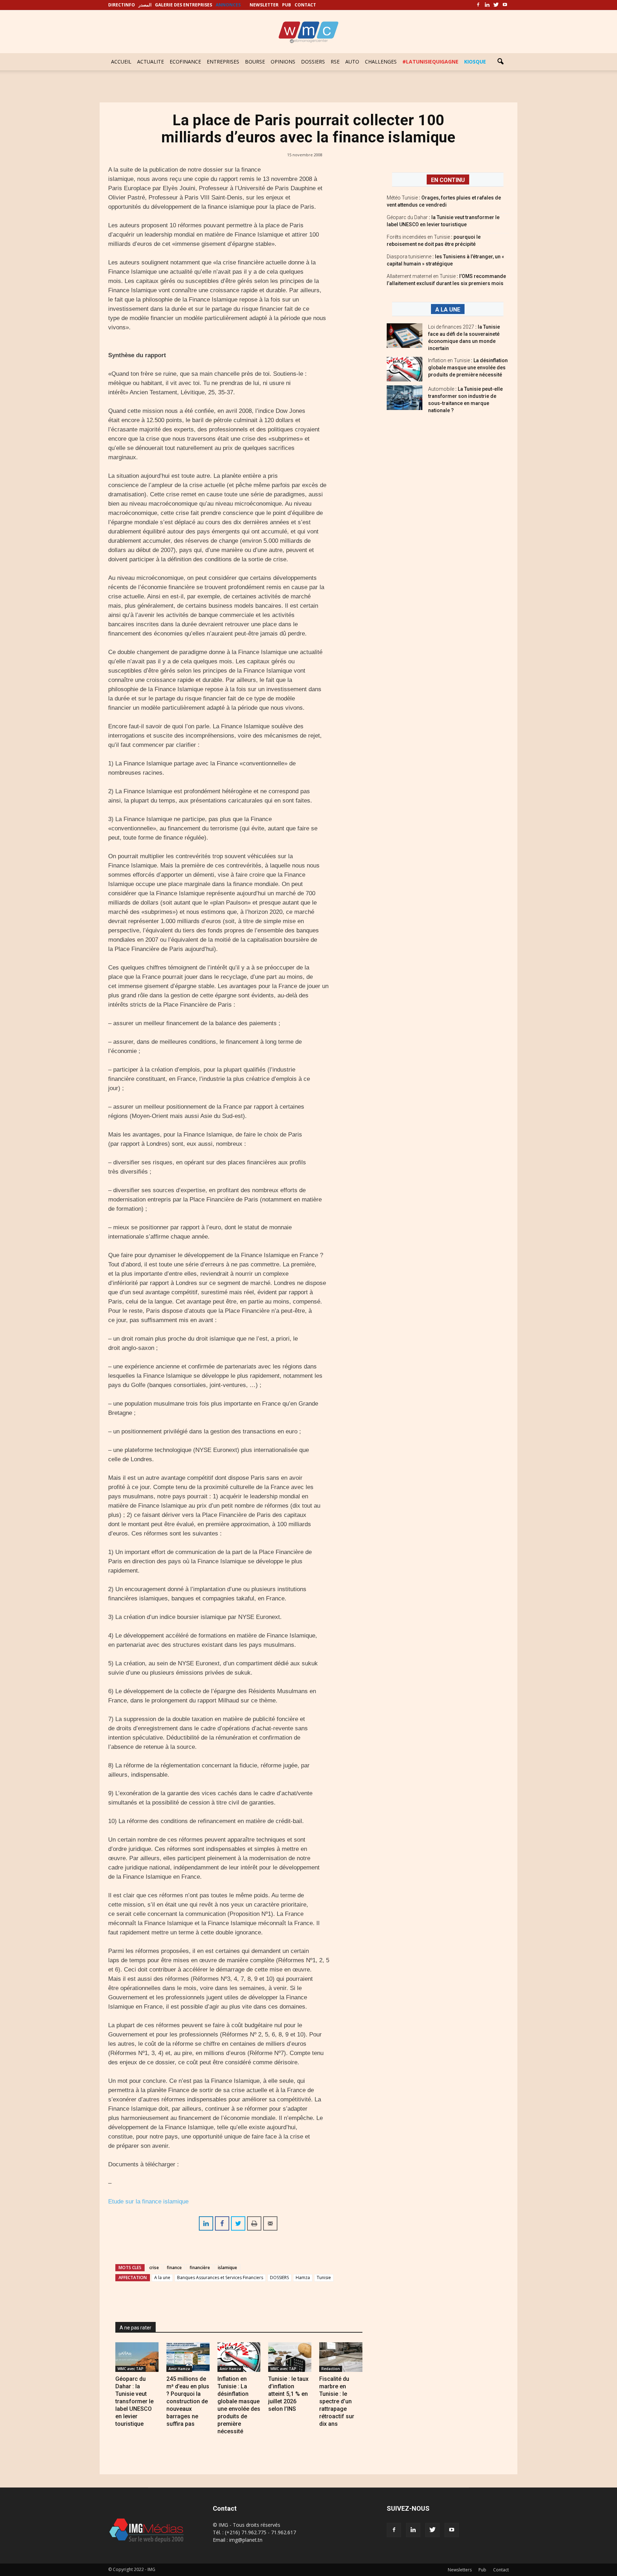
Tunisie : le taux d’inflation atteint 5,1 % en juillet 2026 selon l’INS (288, 2394)
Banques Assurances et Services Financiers (220, 2278)
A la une (162, 2278)
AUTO (352, 62)
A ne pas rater (136, 2328)
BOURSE (255, 62)
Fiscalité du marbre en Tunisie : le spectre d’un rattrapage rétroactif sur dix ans (337, 2401)
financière (200, 2268)
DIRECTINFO (122, 5)
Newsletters (460, 2570)
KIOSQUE (475, 62)
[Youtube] (505, 5)
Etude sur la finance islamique (148, 2202)
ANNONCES (228, 5)
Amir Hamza (179, 2369)
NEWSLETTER (264, 5)
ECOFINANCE (185, 62)
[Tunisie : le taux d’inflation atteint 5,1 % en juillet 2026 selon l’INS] (290, 2357)
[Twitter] (496, 5)
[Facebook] (478, 5)
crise (154, 2268)
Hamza (303, 2278)
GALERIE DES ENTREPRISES (184, 5)
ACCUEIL (121, 62)
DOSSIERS (313, 62)
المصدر (145, 5)
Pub (482, 2570)
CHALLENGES (381, 62)
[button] (500, 62)
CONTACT (305, 5)
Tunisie (324, 2278)
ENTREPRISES (223, 62)
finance (174, 2268)
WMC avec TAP (131, 2369)
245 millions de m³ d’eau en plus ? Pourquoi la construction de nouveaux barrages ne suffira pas (188, 2401)
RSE (335, 62)
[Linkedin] (487, 5)
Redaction (331, 2369)
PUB (287, 5)
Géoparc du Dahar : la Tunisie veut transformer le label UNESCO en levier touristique (134, 2401)
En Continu (448, 180)
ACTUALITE (151, 62)
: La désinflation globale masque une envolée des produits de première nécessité (468, 368)
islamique (227, 2268)
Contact (501, 2570)
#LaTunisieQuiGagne (430, 62)
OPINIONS (283, 62)
